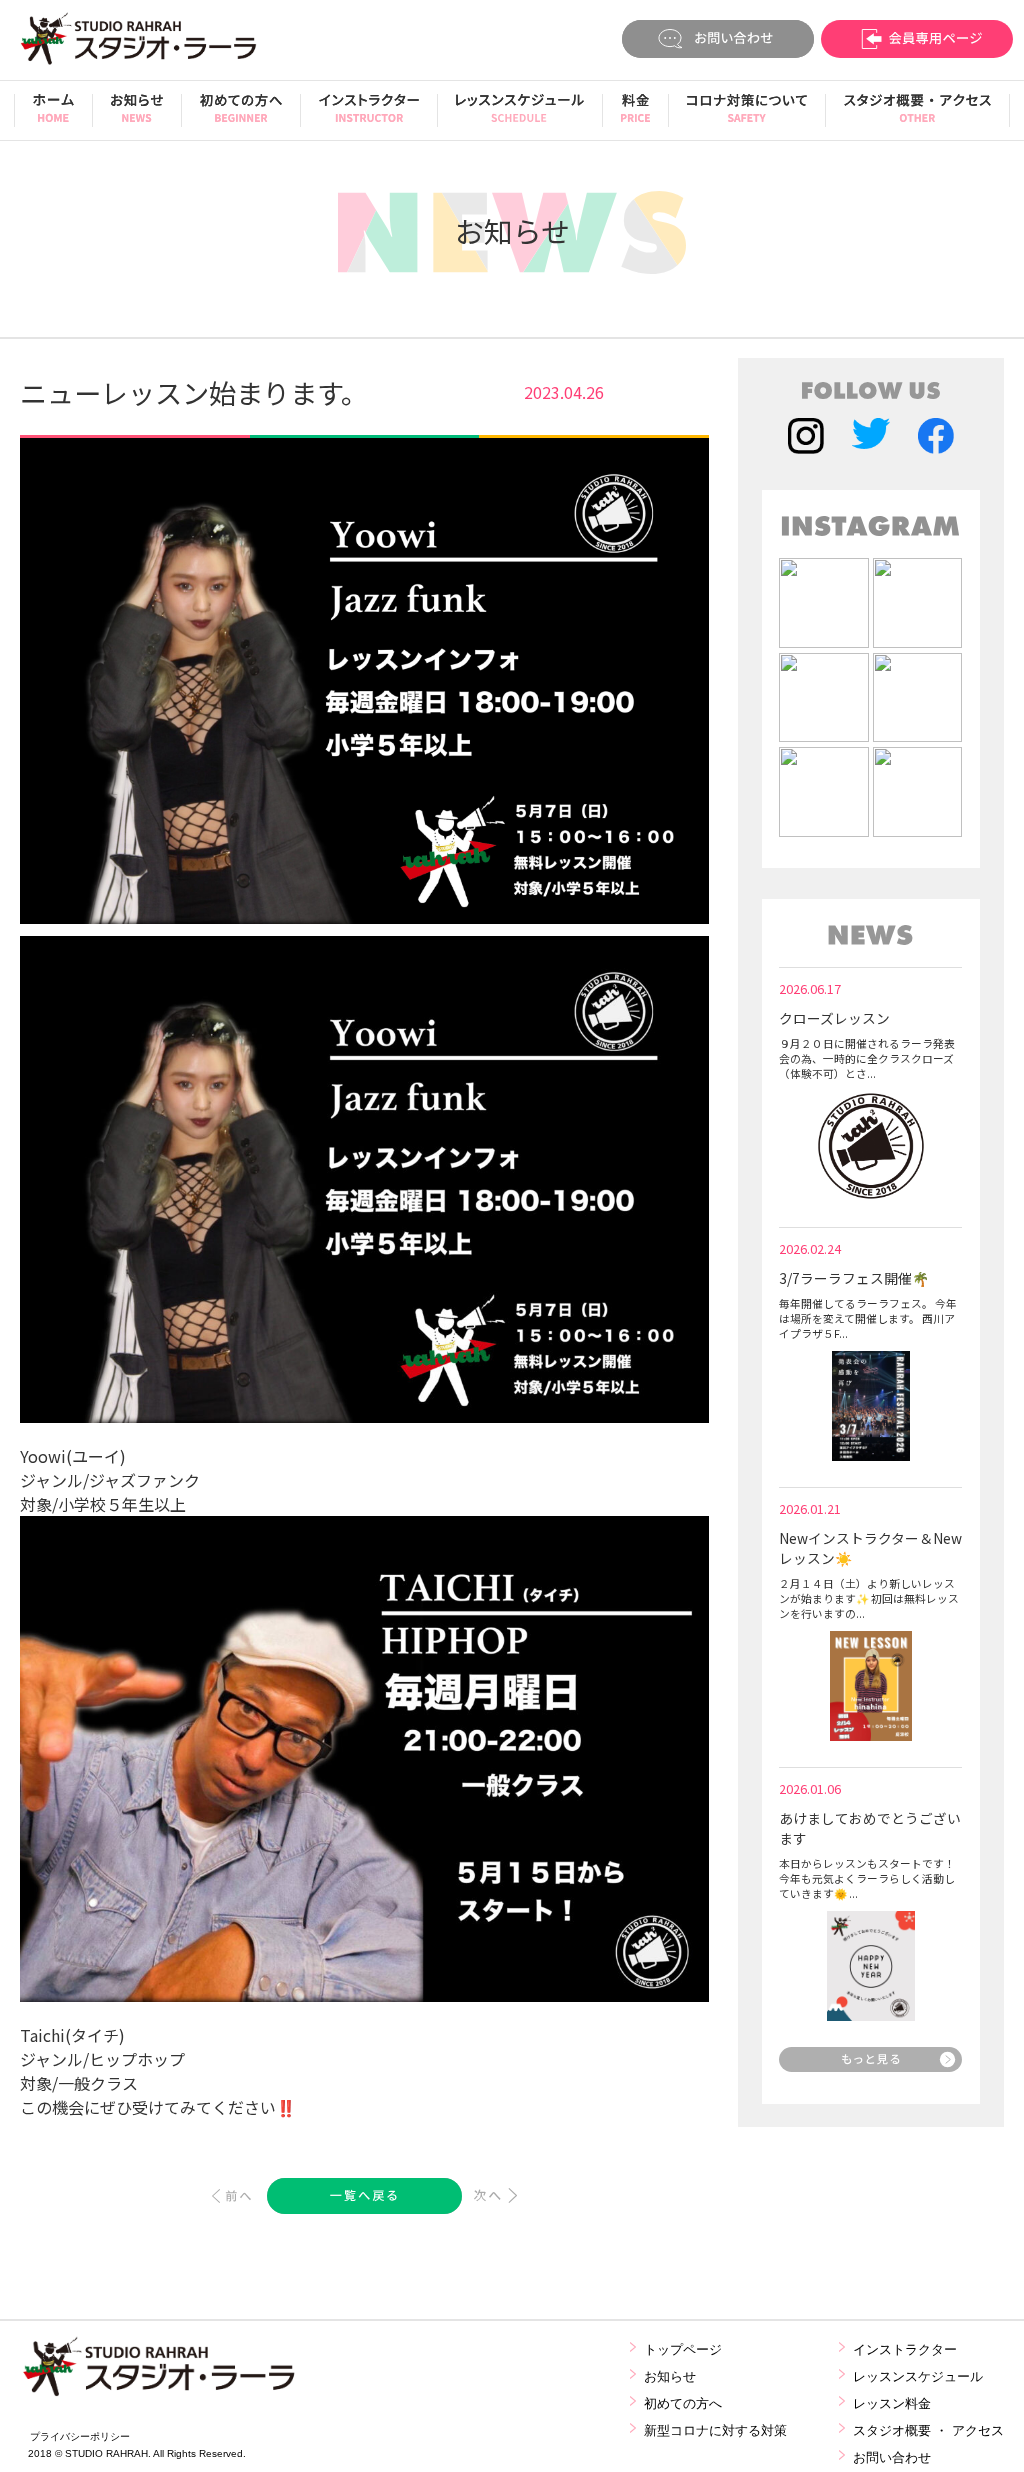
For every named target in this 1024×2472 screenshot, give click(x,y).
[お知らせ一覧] (870, 2065)
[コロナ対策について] (747, 115)
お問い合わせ (892, 2457)
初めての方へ (683, 2403)
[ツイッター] (871, 438)
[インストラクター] (368, 115)
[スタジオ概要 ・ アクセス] (917, 115)
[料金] (635, 115)
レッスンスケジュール (918, 2376)
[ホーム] (53, 115)
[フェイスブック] (936, 438)
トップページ (683, 2349)
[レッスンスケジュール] (520, 115)
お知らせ (670, 2376)
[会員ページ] (916, 41)
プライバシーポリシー (80, 2436)
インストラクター (905, 2349)
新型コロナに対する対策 (715, 2430)
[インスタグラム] (806, 438)
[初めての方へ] (241, 115)
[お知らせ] (137, 115)
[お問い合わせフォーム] (717, 41)
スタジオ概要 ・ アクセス (928, 2430)
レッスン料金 (892, 2403)
